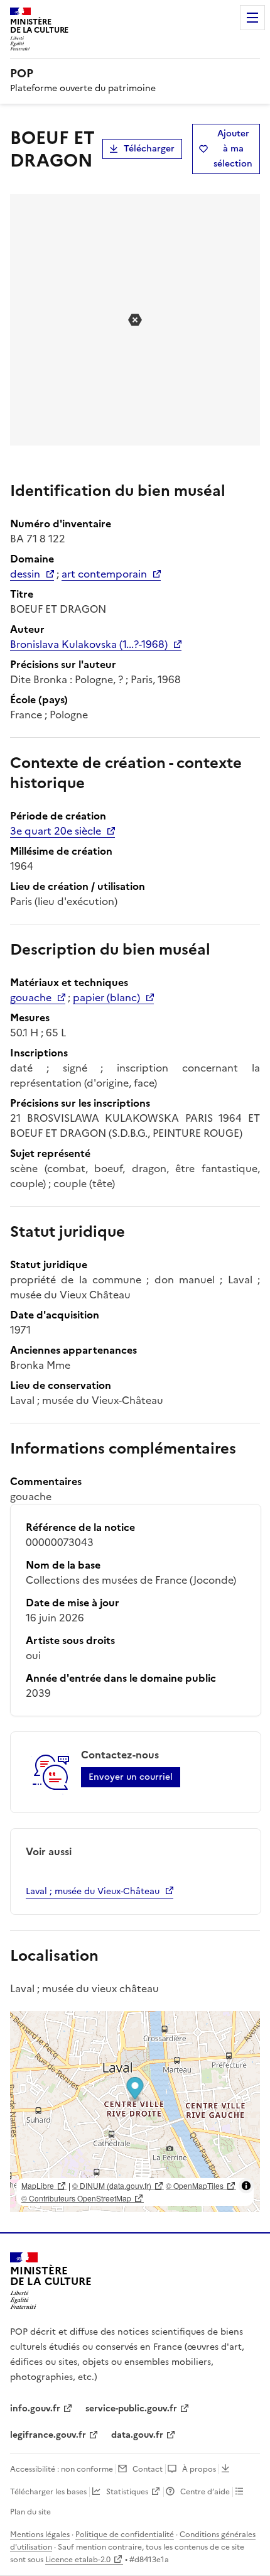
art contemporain (104, 574)
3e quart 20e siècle (56, 831)
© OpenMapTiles (195, 2185)
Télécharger (149, 149)
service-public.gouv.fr (131, 2409)
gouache (31, 997)
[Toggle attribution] (246, 2186)
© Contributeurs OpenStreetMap (76, 2198)
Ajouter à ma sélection (233, 149)
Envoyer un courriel (131, 1777)
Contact (148, 2469)
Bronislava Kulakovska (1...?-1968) (89, 644)
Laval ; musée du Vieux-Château (93, 1891)
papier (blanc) (106, 997)
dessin (25, 574)
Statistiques (127, 2492)
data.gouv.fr (137, 2435)
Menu (252, 18)
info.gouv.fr (35, 2409)
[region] (135, 2112)
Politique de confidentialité (125, 2535)
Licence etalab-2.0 (78, 2560)
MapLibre (38, 2185)
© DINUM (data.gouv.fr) (112, 2185)
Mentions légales (40, 2535)
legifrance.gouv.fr (48, 2435)
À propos (199, 2469)
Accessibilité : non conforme (62, 2469)
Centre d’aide (205, 2492)
